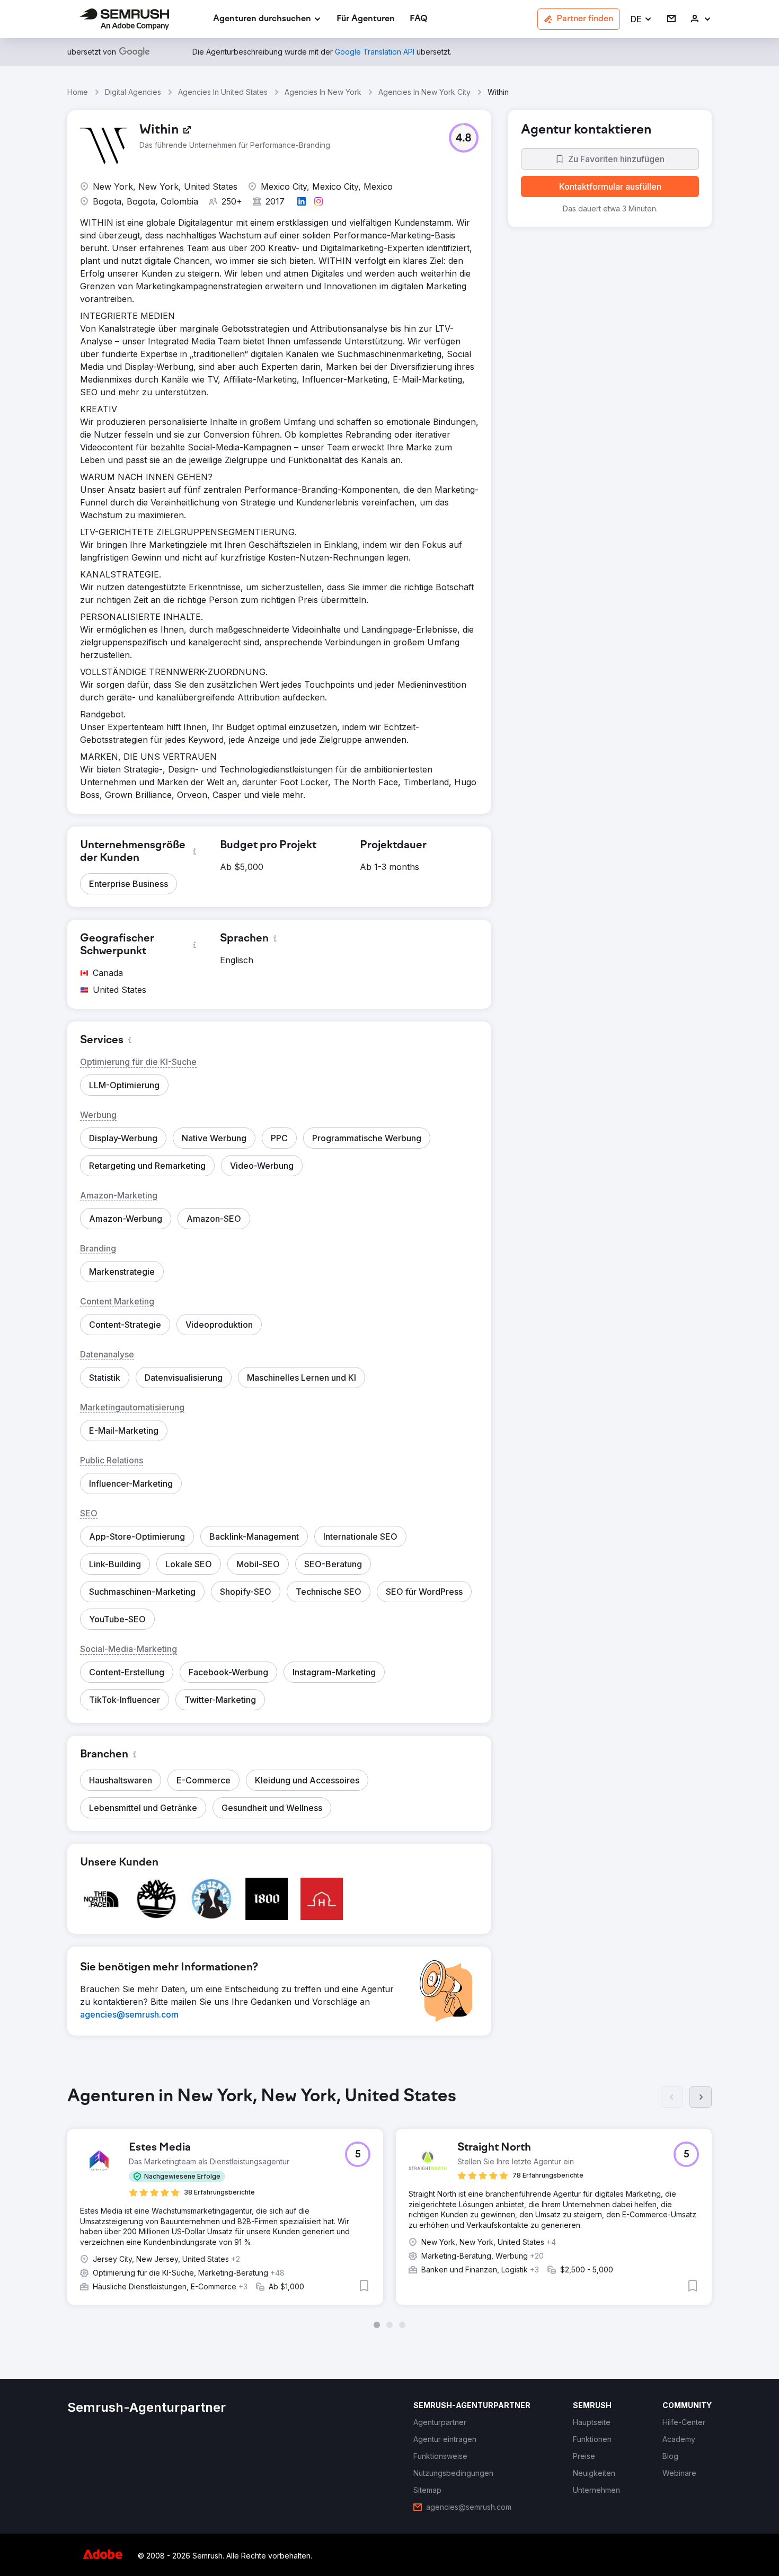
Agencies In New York (323, 92)
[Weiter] (701, 2097)
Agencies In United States (223, 92)
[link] (366, 19)
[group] (389, 2207)
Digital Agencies (133, 92)
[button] (641, 19)
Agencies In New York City (424, 92)
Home (78, 92)
